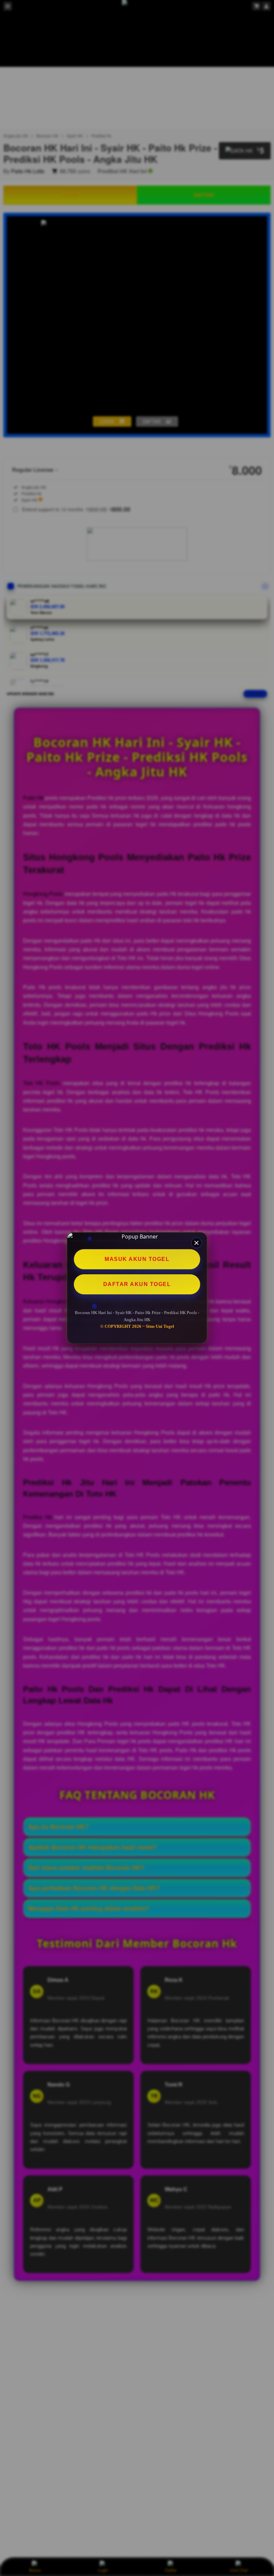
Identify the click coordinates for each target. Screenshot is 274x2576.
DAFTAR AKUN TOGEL (137, 1284)
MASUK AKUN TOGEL (137, 1259)
